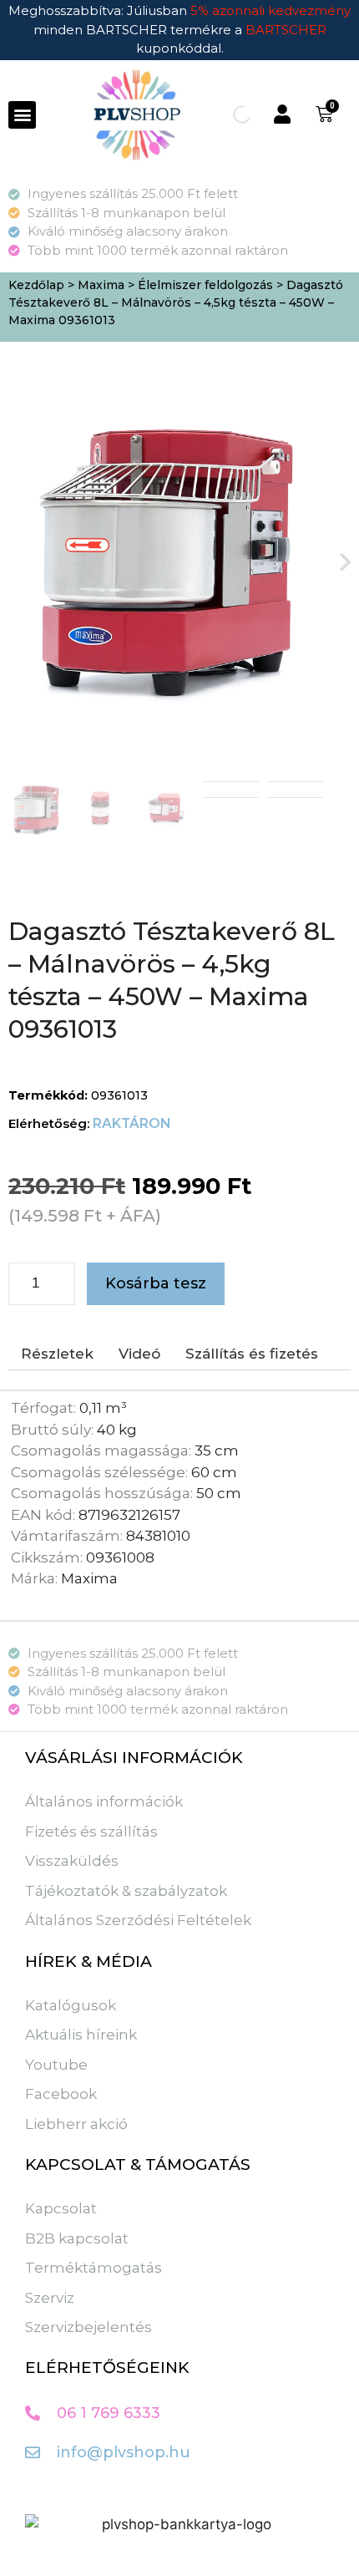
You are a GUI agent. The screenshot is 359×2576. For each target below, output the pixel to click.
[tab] (57, 1354)
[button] (22, 115)
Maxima (101, 285)
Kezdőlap (36, 285)
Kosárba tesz (156, 1283)
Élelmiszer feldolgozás (205, 285)
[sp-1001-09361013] (165, 561)
